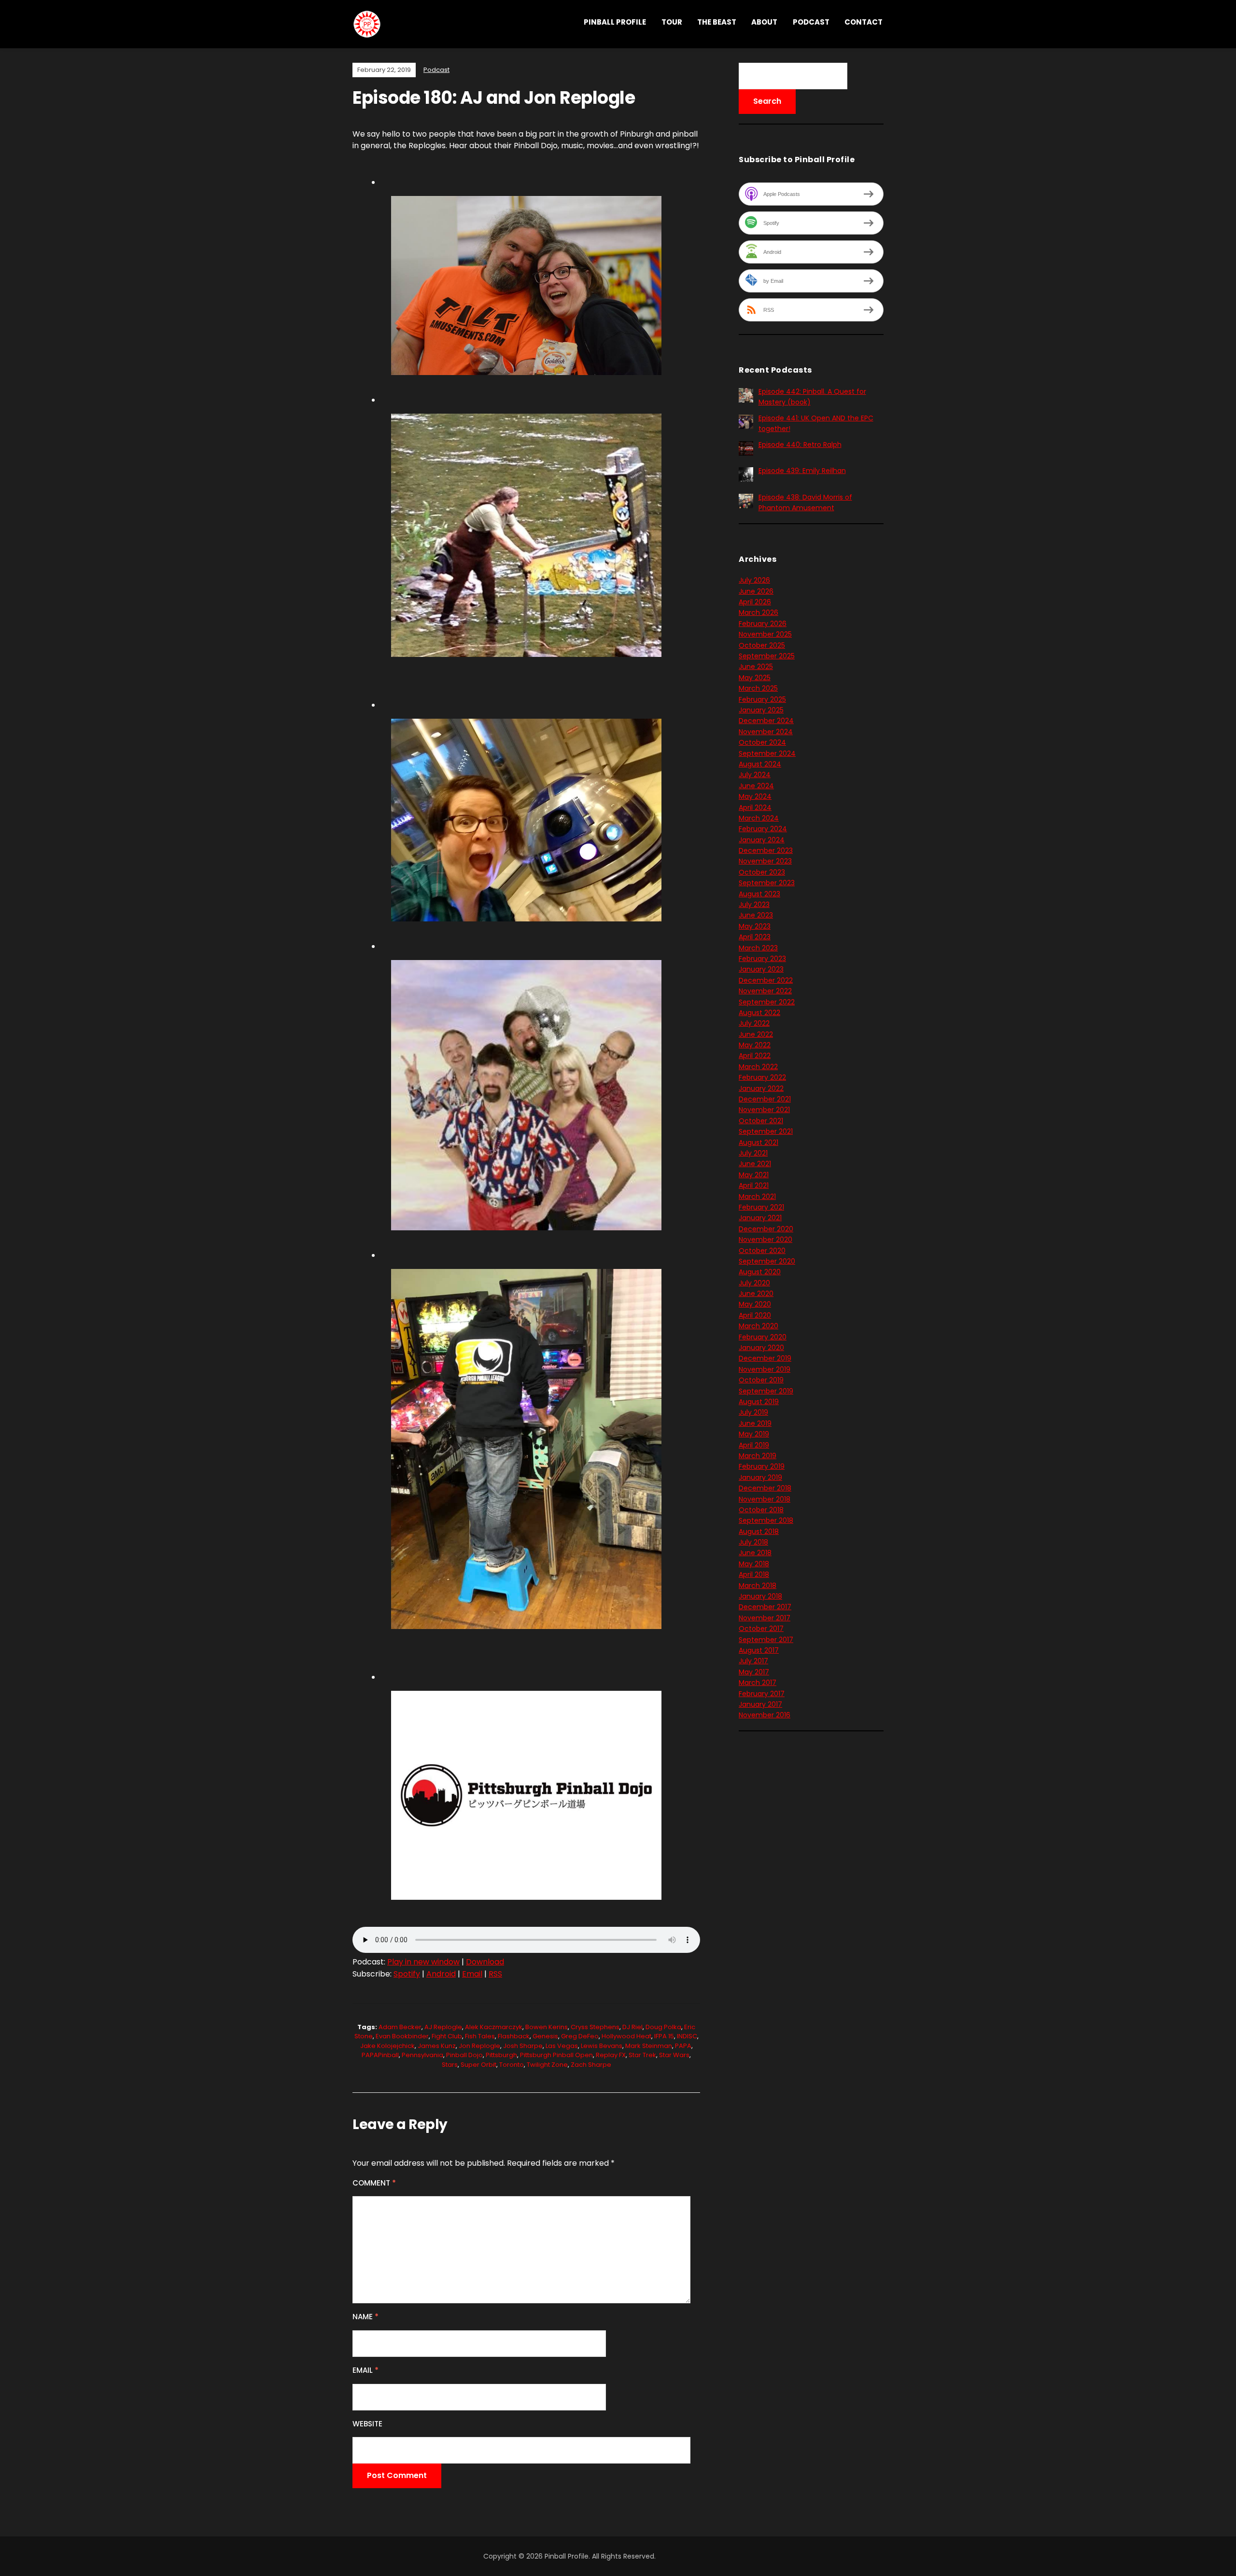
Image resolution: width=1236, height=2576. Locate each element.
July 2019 (753, 1412)
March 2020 (758, 1326)
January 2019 (760, 1477)
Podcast (811, 22)
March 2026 (758, 613)
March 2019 (758, 1456)
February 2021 (761, 1207)
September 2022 (767, 1002)
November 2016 (765, 1715)
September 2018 (766, 1520)
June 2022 (756, 1034)
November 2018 (765, 1499)
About (764, 22)
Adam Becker (400, 2027)
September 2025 (767, 656)
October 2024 (762, 742)
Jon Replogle (479, 2046)
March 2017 (758, 1683)
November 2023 (765, 861)
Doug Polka (663, 2027)
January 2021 (760, 1218)
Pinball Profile (615, 22)
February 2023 (762, 959)
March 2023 (758, 948)
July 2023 (754, 905)
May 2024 (755, 796)
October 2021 (761, 1121)
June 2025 (756, 667)
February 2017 (762, 1694)
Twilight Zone (547, 2065)
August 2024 (760, 764)
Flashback (514, 2036)
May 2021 (754, 1175)
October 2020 (762, 1251)
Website (367, 2424)
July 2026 (754, 580)
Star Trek (642, 2055)
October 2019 (761, 1380)
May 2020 (755, 1304)
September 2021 (766, 1131)
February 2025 (762, 699)
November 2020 (765, 1239)
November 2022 (765, 991)
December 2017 (765, 1607)
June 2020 (756, 1294)
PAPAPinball (380, 2055)
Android (441, 1974)
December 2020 (766, 1229)
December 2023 (766, 850)
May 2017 (754, 1672)
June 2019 (755, 1423)
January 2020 (761, 1348)
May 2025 (755, 678)
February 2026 (763, 624)
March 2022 (758, 1067)
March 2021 (757, 1197)
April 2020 (755, 1315)
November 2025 (765, 634)
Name (365, 2317)
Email (472, 1974)
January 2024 (762, 840)
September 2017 (766, 1640)
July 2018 (753, 1542)
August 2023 (759, 894)
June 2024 (756, 786)
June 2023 (756, 915)
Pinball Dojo (464, 2055)
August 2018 (759, 1532)
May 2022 (755, 1045)
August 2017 (759, 1650)
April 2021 (754, 1185)
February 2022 (762, 1077)
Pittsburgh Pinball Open (556, 2055)
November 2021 (764, 1110)
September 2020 (767, 1261)
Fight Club (447, 2036)
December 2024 (766, 721)
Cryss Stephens (595, 2027)
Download (485, 1962)
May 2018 (754, 1564)
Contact (864, 22)
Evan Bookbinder (402, 2036)
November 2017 (765, 1618)
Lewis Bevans (602, 2046)
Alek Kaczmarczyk (494, 2027)
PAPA (683, 2046)
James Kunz (437, 2046)
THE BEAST (717, 22)
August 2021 (758, 1142)
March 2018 (758, 1586)
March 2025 (758, 688)
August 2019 (759, 1402)
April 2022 (755, 1056)
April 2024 (755, 808)
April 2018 (754, 1574)
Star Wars (674, 2055)
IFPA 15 (664, 2036)
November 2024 (766, 732)
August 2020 (760, 1272)
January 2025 (761, 710)
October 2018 (761, 1510)
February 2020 (763, 1337)
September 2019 (766, 1391)
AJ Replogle (443, 2027)
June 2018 (755, 1553)
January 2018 (760, 1596)
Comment (374, 2183)
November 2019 (765, 1369)
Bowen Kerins (547, 2027)
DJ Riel (632, 2027)
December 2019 (765, 1358)
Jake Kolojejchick (387, 2046)
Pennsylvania (422, 2055)
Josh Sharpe (523, 2046)
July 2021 (753, 1153)
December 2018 (765, 1488)
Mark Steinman (649, 2046)
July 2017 (753, 1661)
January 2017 (760, 1704)
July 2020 (754, 1283)
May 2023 (755, 926)
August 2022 (759, 1013)
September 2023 (767, 883)
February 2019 (762, 1466)
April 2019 (754, 1445)
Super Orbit (478, 2065)
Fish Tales (480, 2036)
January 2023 (761, 969)
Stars (450, 2065)
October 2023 (762, 872)
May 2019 (754, 1434)
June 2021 (755, 1164)
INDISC (687, 2036)
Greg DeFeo (580, 2036)
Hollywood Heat (626, 2036)
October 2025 (762, 645)
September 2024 (767, 753)
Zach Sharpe (591, 2065)
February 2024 (763, 829)
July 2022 (754, 1023)
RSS (495, 1974)
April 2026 (755, 602)
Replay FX (611, 2055)
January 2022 (761, 1088)
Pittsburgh (501, 2055)
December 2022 (766, 980)
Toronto (512, 2065)
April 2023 (755, 937)
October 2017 (761, 1629)
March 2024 (759, 818)
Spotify (407, 1974)
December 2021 (765, 1099)
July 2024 (755, 775)
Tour (672, 22)
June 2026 (756, 591)
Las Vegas (562, 2046)
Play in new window (423, 1962)
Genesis (545, 2036)
